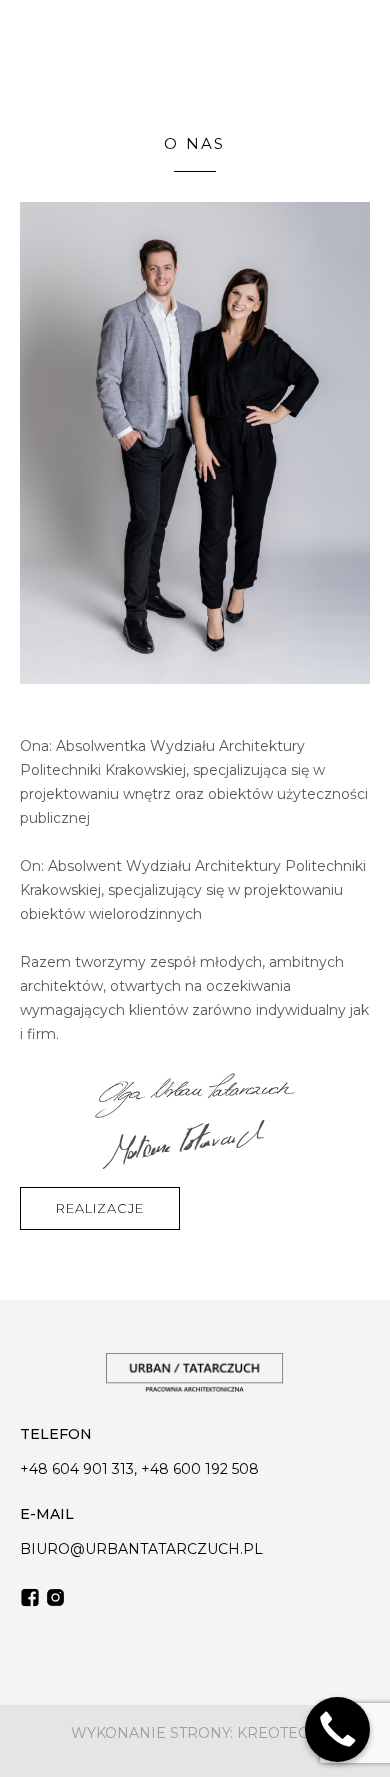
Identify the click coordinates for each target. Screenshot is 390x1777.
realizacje (100, 1208)
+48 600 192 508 (200, 1469)
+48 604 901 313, (80, 1469)
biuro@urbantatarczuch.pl (141, 1549)
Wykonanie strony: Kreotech (195, 1733)
